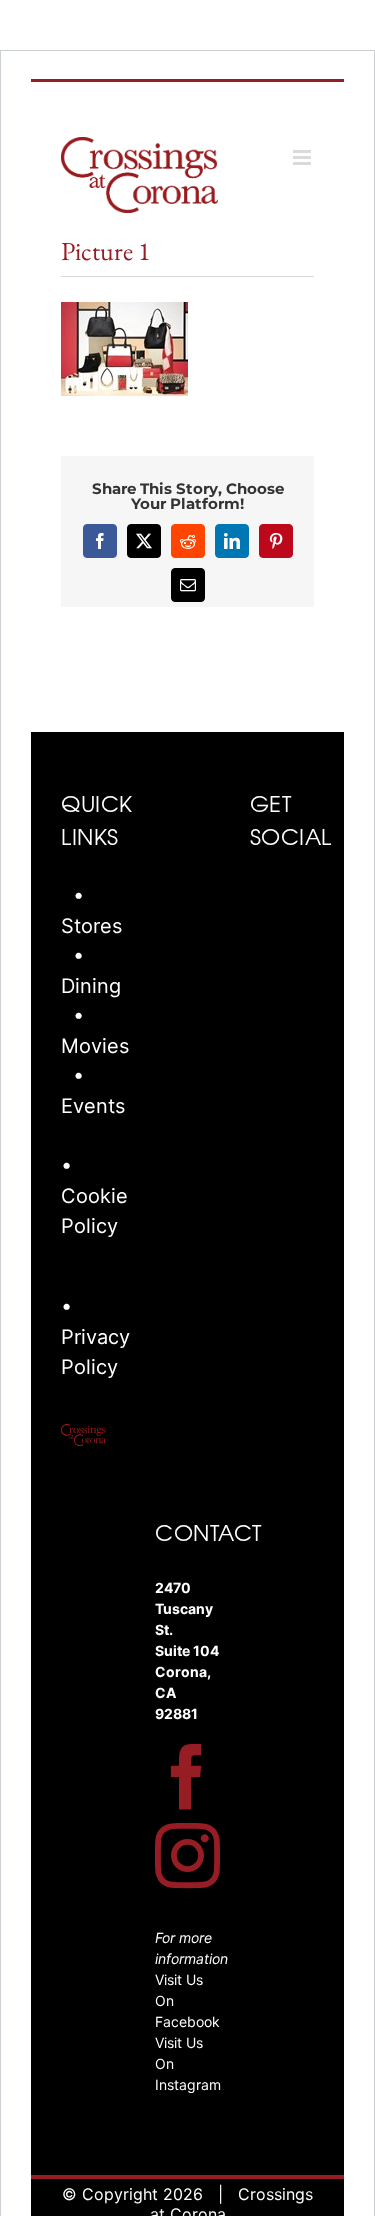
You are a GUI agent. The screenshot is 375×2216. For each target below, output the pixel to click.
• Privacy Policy (95, 1337)
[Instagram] (187, 1855)
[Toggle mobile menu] (303, 157)
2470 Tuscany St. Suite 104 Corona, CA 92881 (187, 1650)
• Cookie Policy (94, 1196)
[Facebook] (187, 1776)
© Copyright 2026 (132, 2194)
